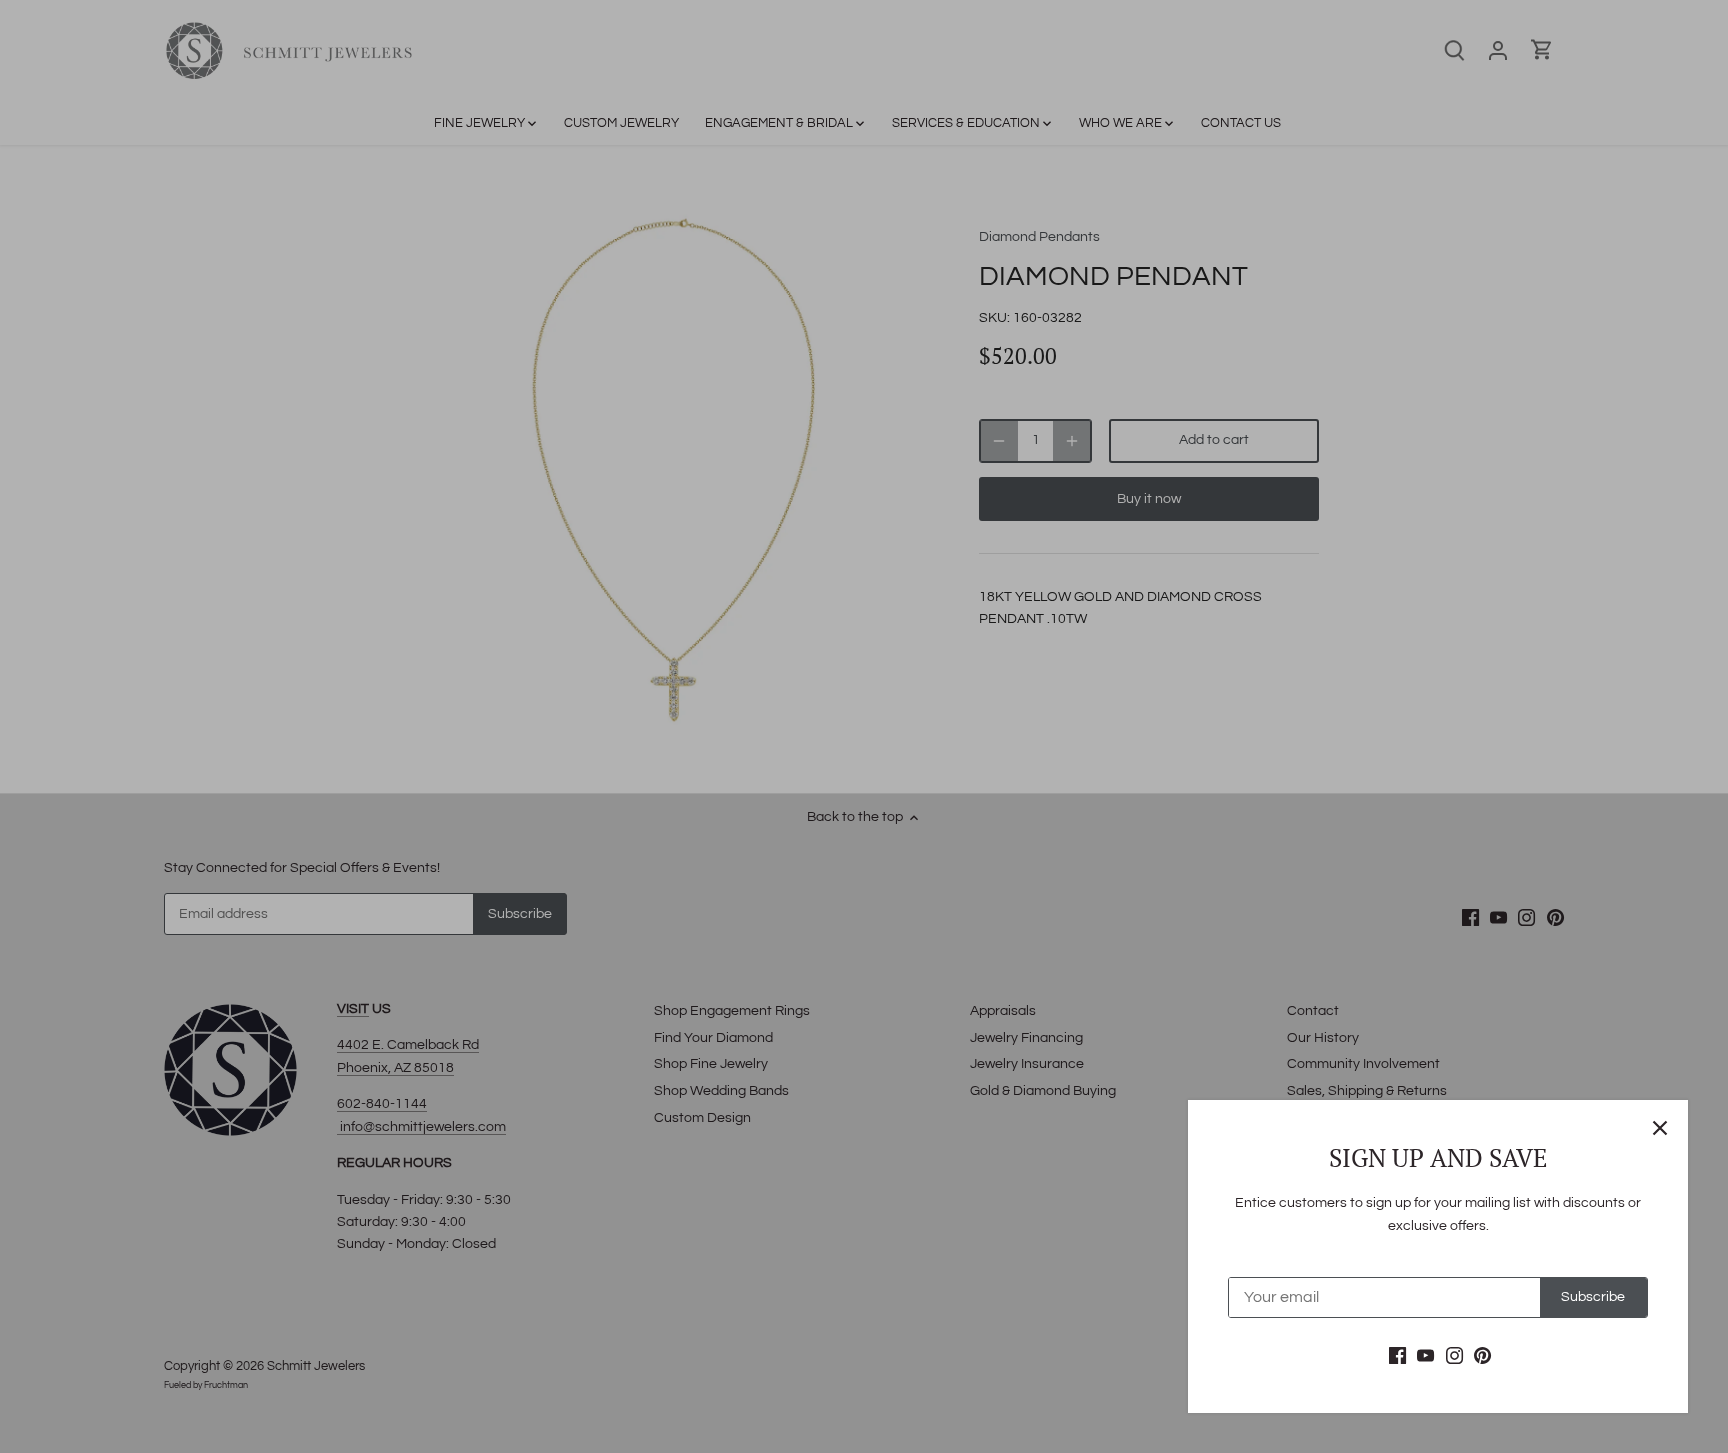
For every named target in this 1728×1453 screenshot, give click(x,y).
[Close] (1660, 1128)
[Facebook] (1397, 1356)
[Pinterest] (1482, 1356)
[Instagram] (1454, 1356)
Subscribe (1593, 1297)
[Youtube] (1425, 1356)
